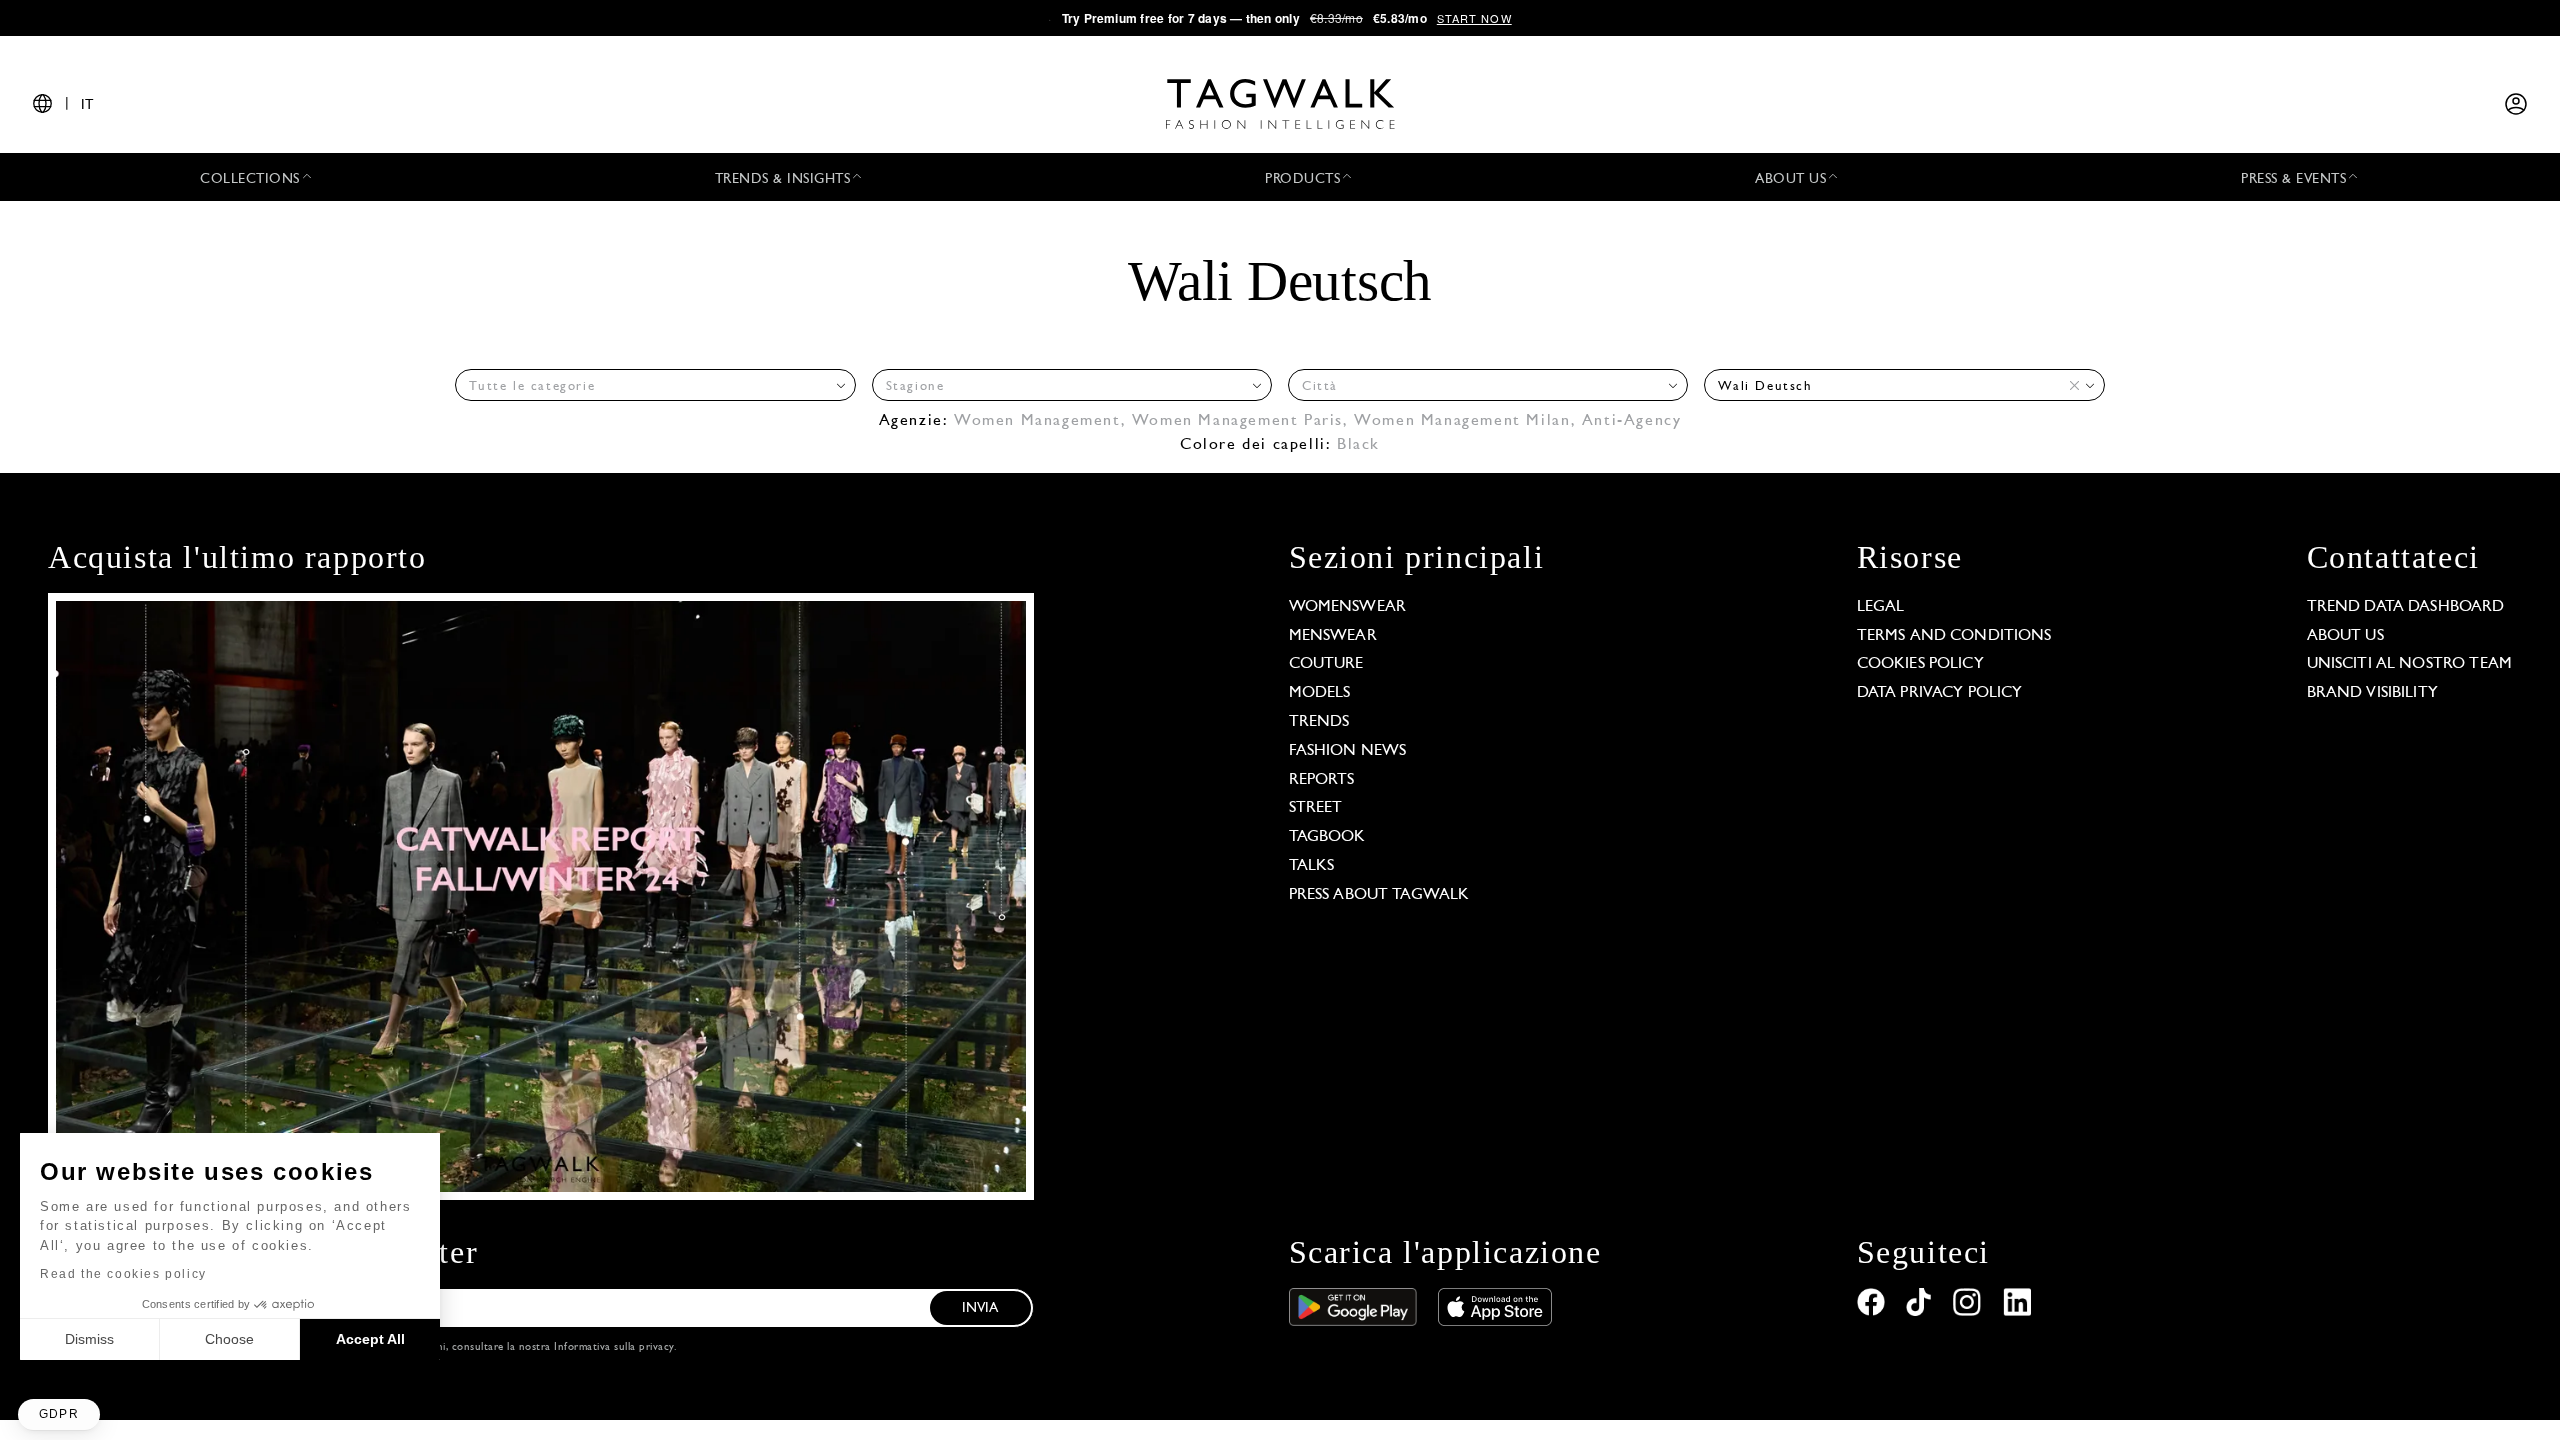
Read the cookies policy (123, 1274)
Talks (1312, 866)
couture (1326, 664)
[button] (59, 1414)
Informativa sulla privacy (614, 1347)
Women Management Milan (1462, 421)
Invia (980, 1308)
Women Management (1037, 421)
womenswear (1348, 607)
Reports (1322, 780)
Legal (1881, 607)
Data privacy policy (1940, 693)
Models (1320, 693)
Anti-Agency (1632, 421)
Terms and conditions (1954, 636)
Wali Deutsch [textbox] (1765, 386)
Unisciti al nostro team (2409, 664)
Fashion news (1348, 751)
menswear (1333, 636)
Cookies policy (1920, 664)
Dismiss (89, 1339)
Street (1316, 808)
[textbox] (649, 386)
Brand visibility (2372, 693)
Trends (1319, 722)
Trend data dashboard (2406, 607)
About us (2345, 636)
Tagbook (1327, 837)
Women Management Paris (1237, 421)
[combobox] (655, 385)
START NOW (1474, 18)
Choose (229, 1339)
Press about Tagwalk (1379, 895)
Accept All (370, 1339)
